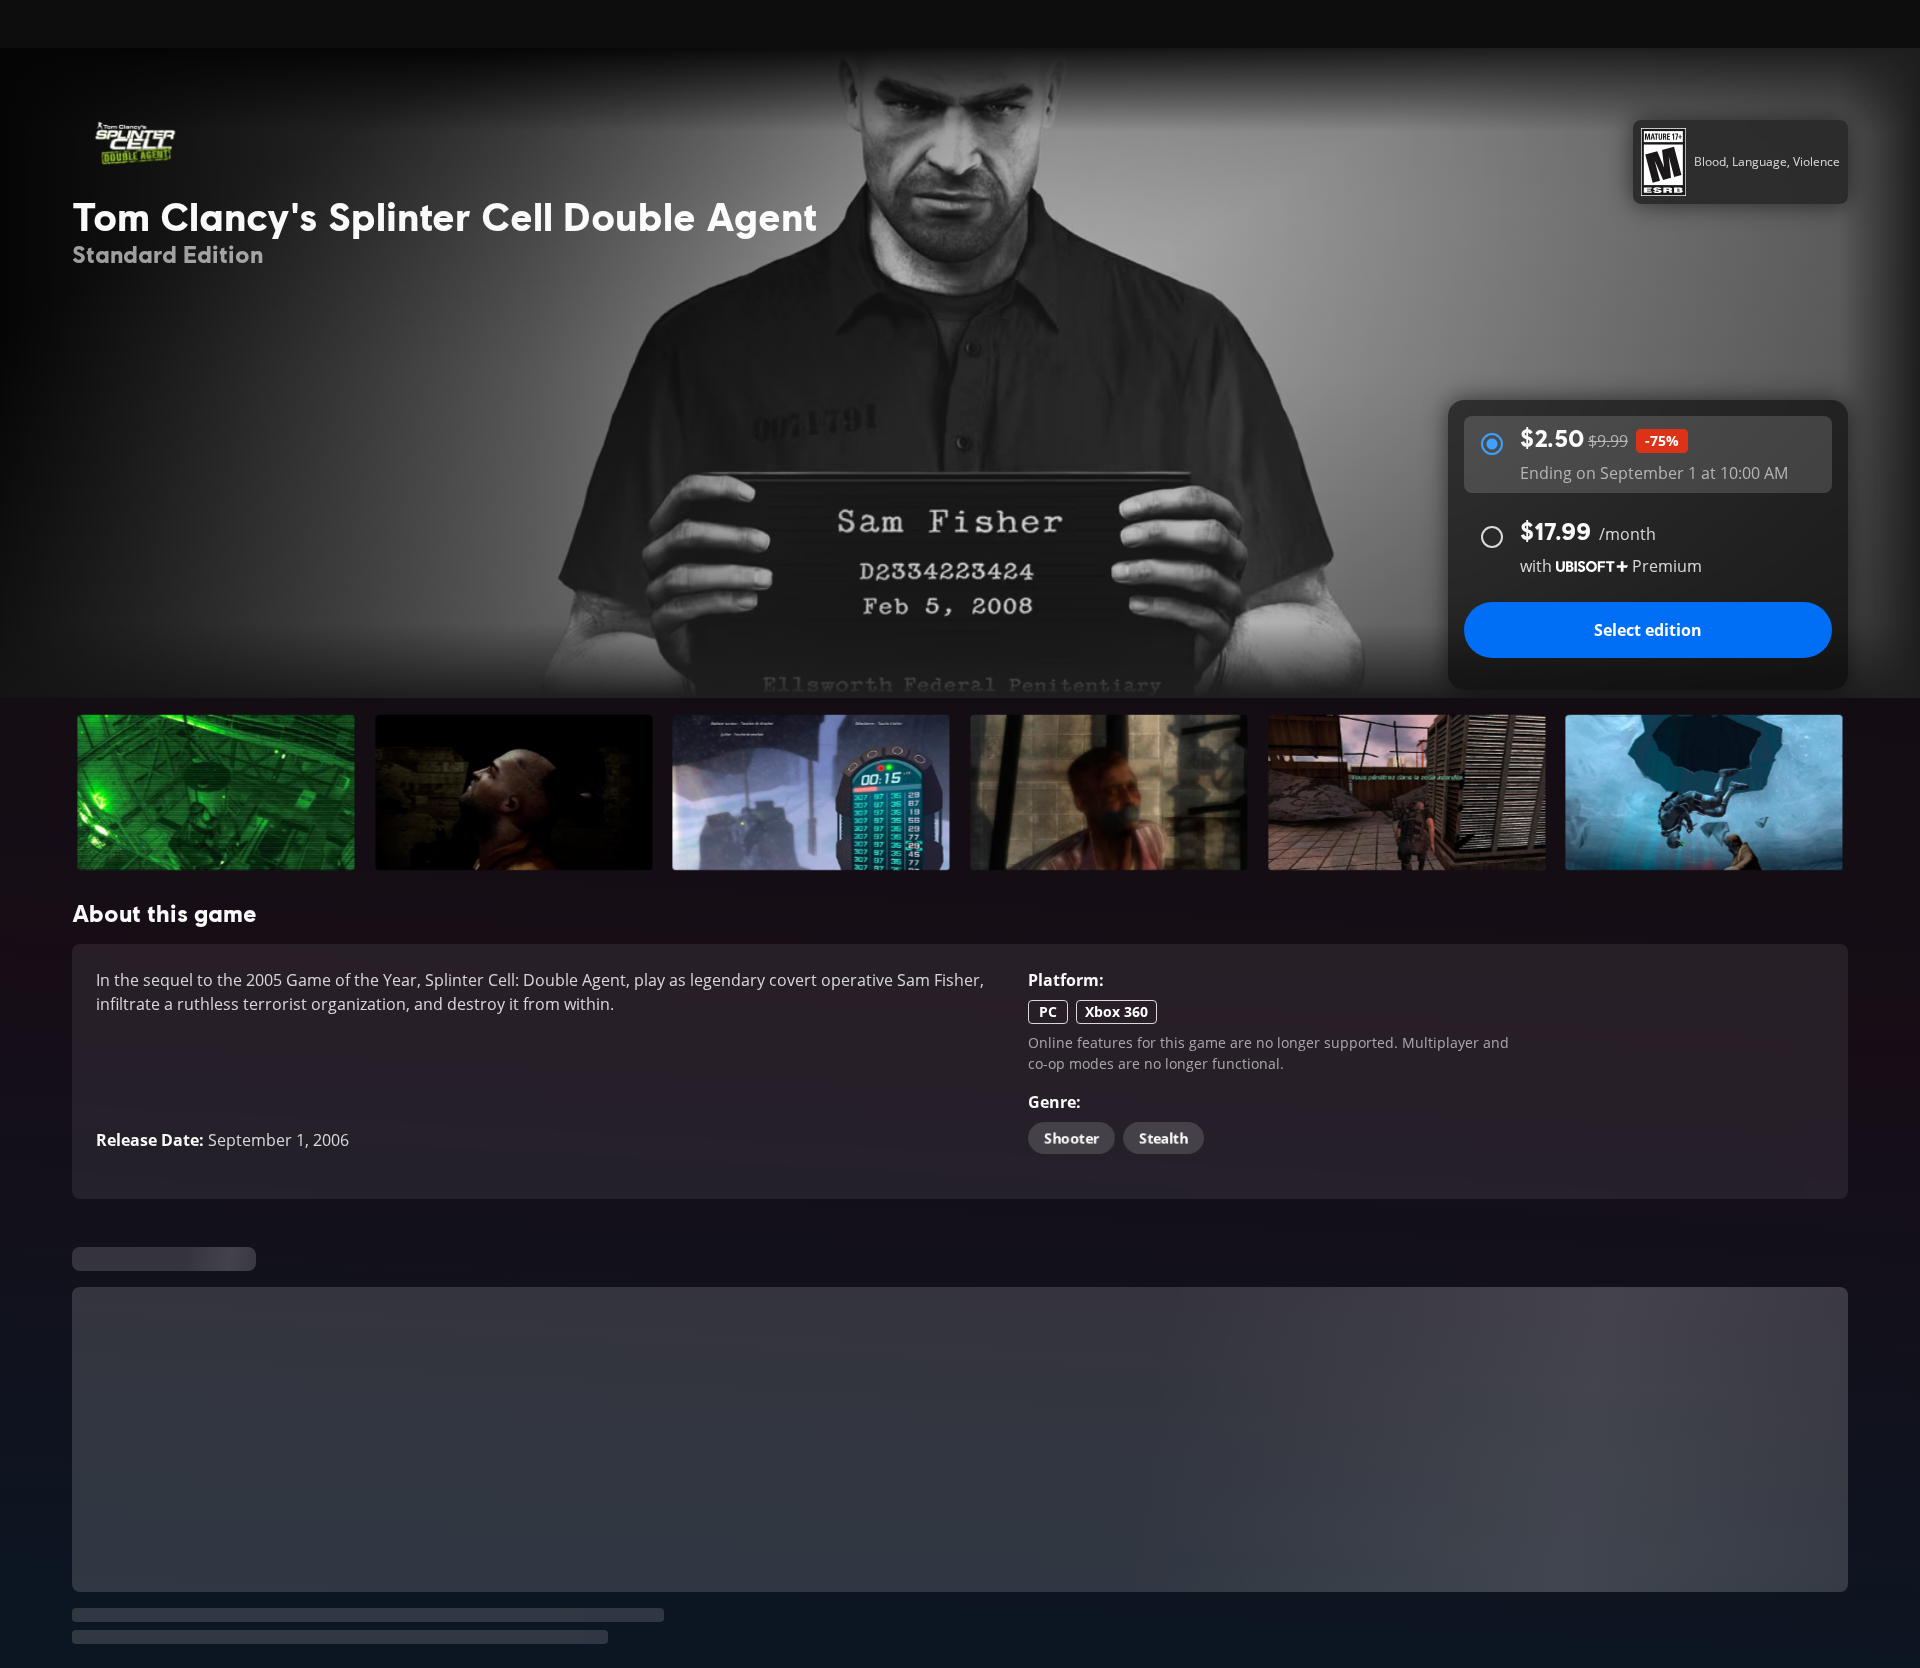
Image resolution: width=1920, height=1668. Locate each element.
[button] (216, 792)
